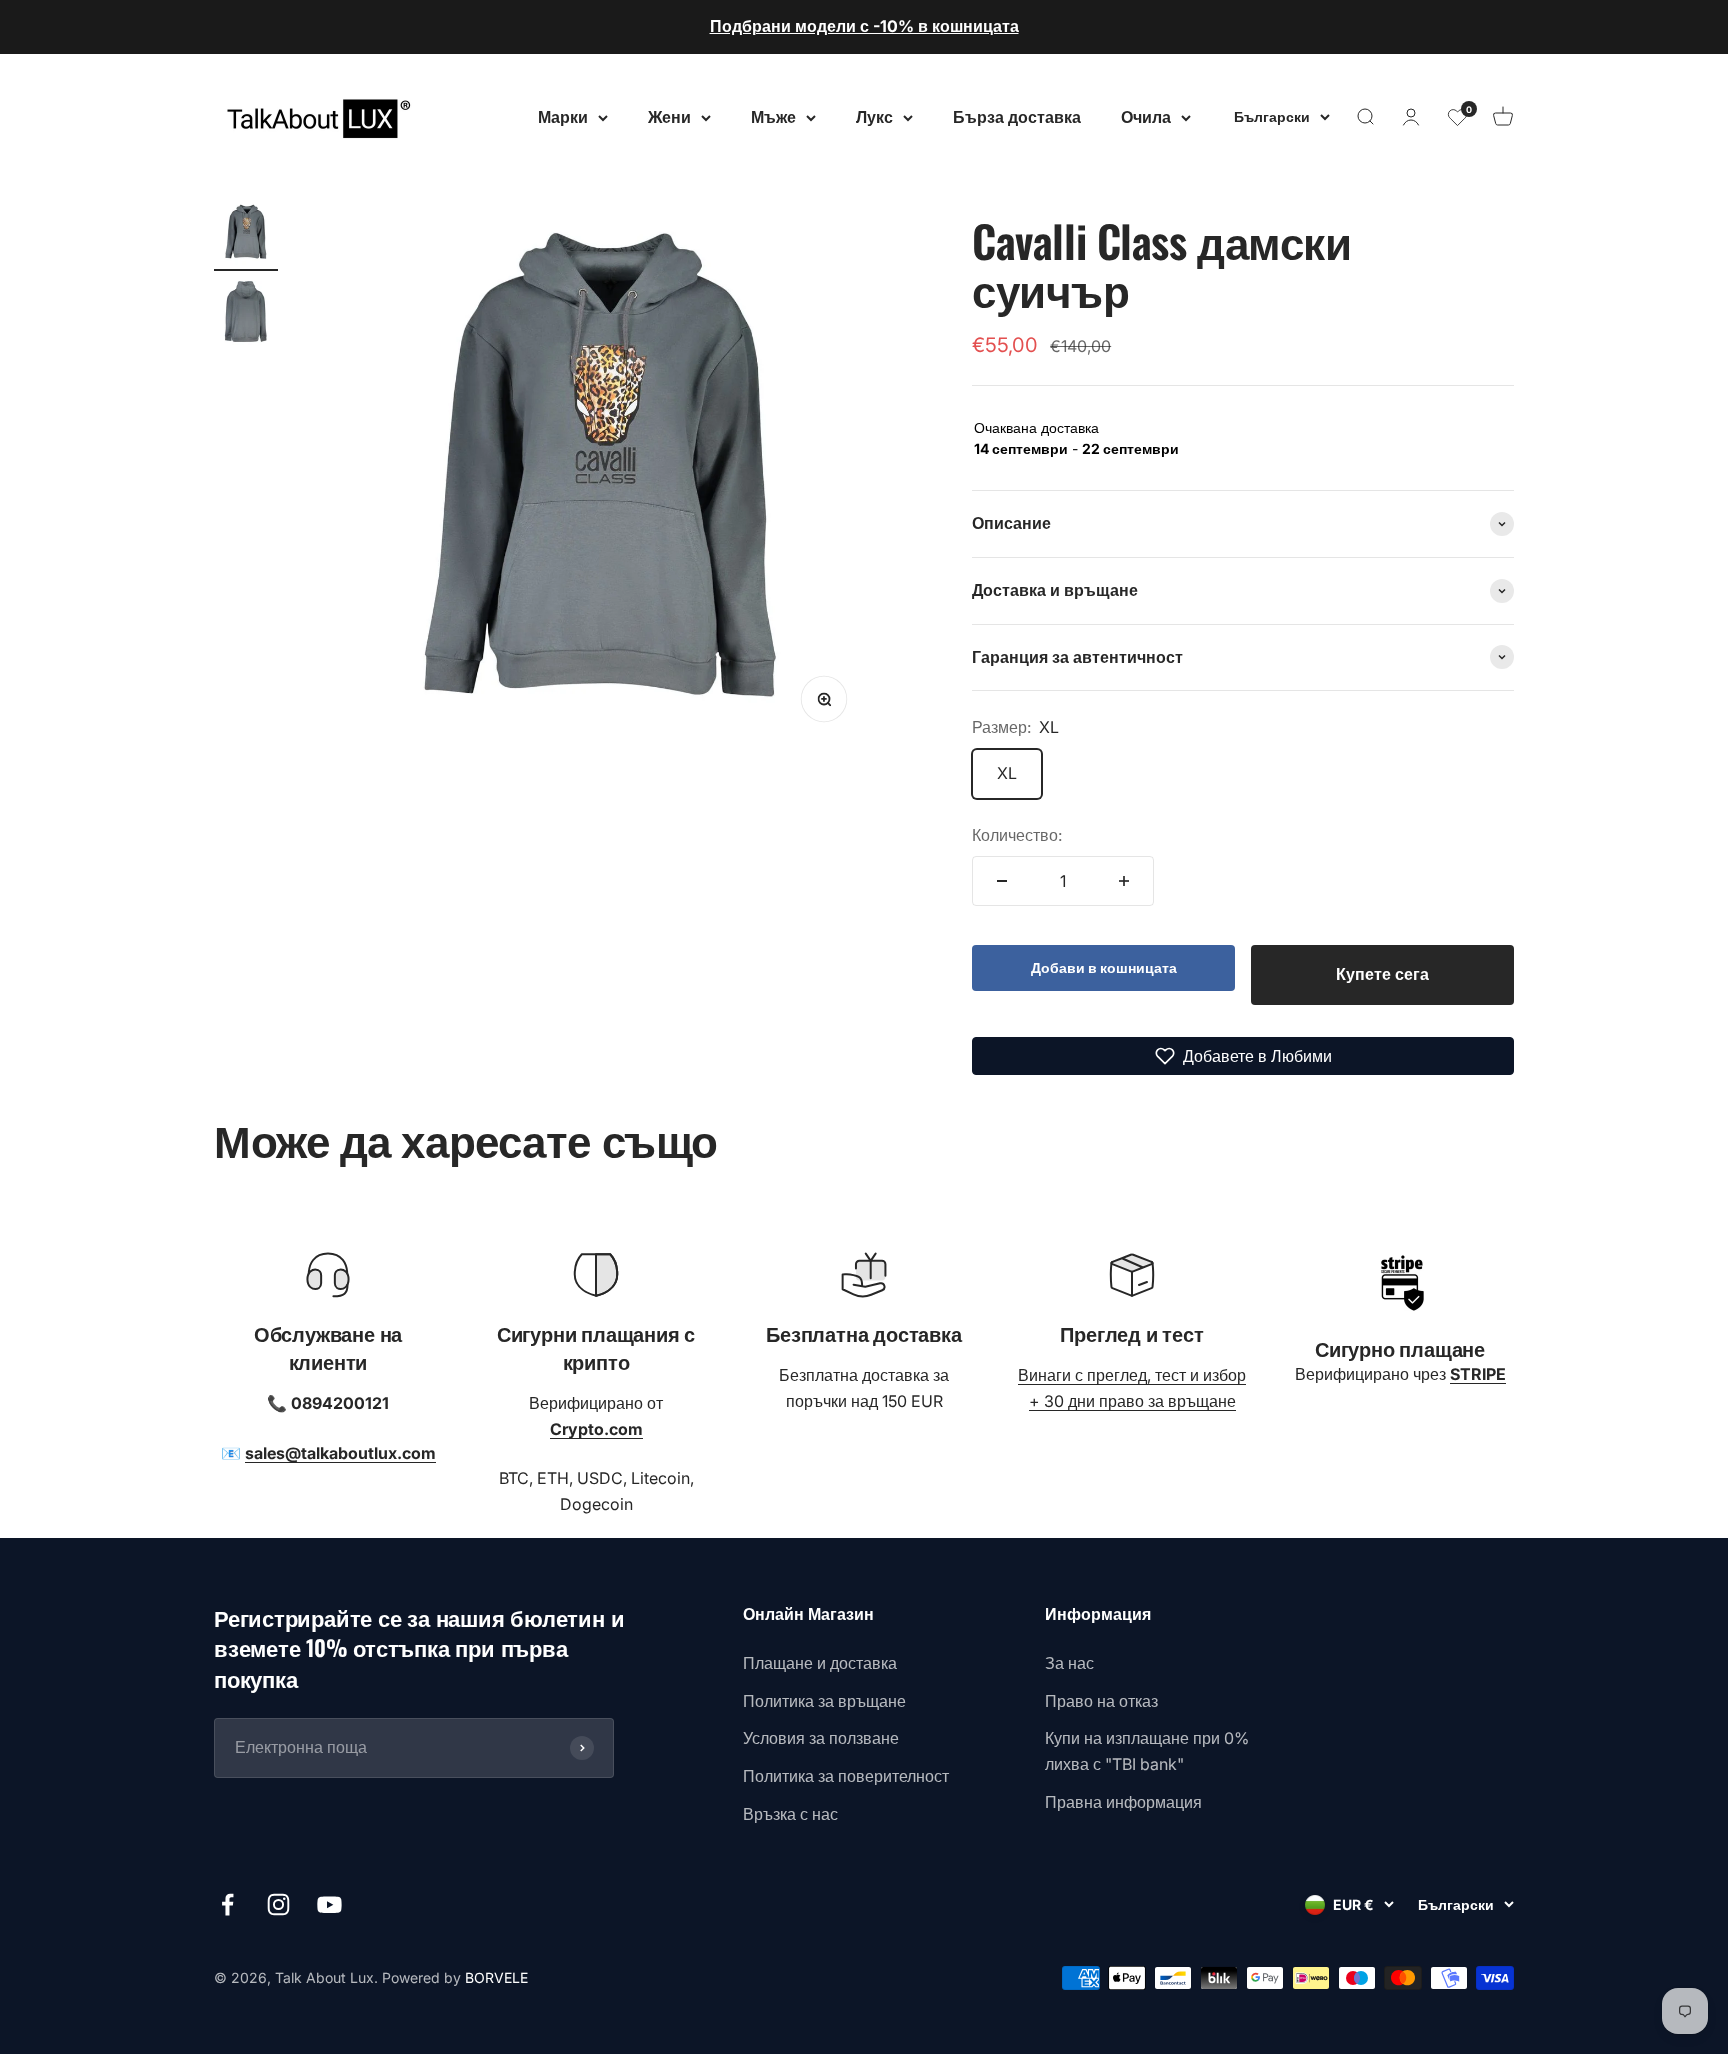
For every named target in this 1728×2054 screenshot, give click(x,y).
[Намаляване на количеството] (1002, 881)
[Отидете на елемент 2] (246, 316)
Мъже (773, 116)
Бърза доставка (1017, 116)
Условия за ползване (821, 1738)
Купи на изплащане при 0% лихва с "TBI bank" (1147, 1751)
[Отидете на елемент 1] (246, 236)
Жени (669, 116)
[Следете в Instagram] (278, 1904)
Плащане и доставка (820, 1663)
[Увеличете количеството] (1124, 881)
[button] (1243, 1056)
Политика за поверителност (846, 1776)
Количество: (1017, 835)
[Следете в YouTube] (329, 1904)
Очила (1146, 116)
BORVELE (496, 1977)
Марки (563, 116)
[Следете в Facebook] (227, 1904)
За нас (1069, 1663)
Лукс (874, 116)
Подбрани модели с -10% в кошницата (864, 26)
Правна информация (1123, 1802)
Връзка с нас (790, 1814)
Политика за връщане (824, 1701)
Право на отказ (1101, 1701)
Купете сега (1382, 974)
